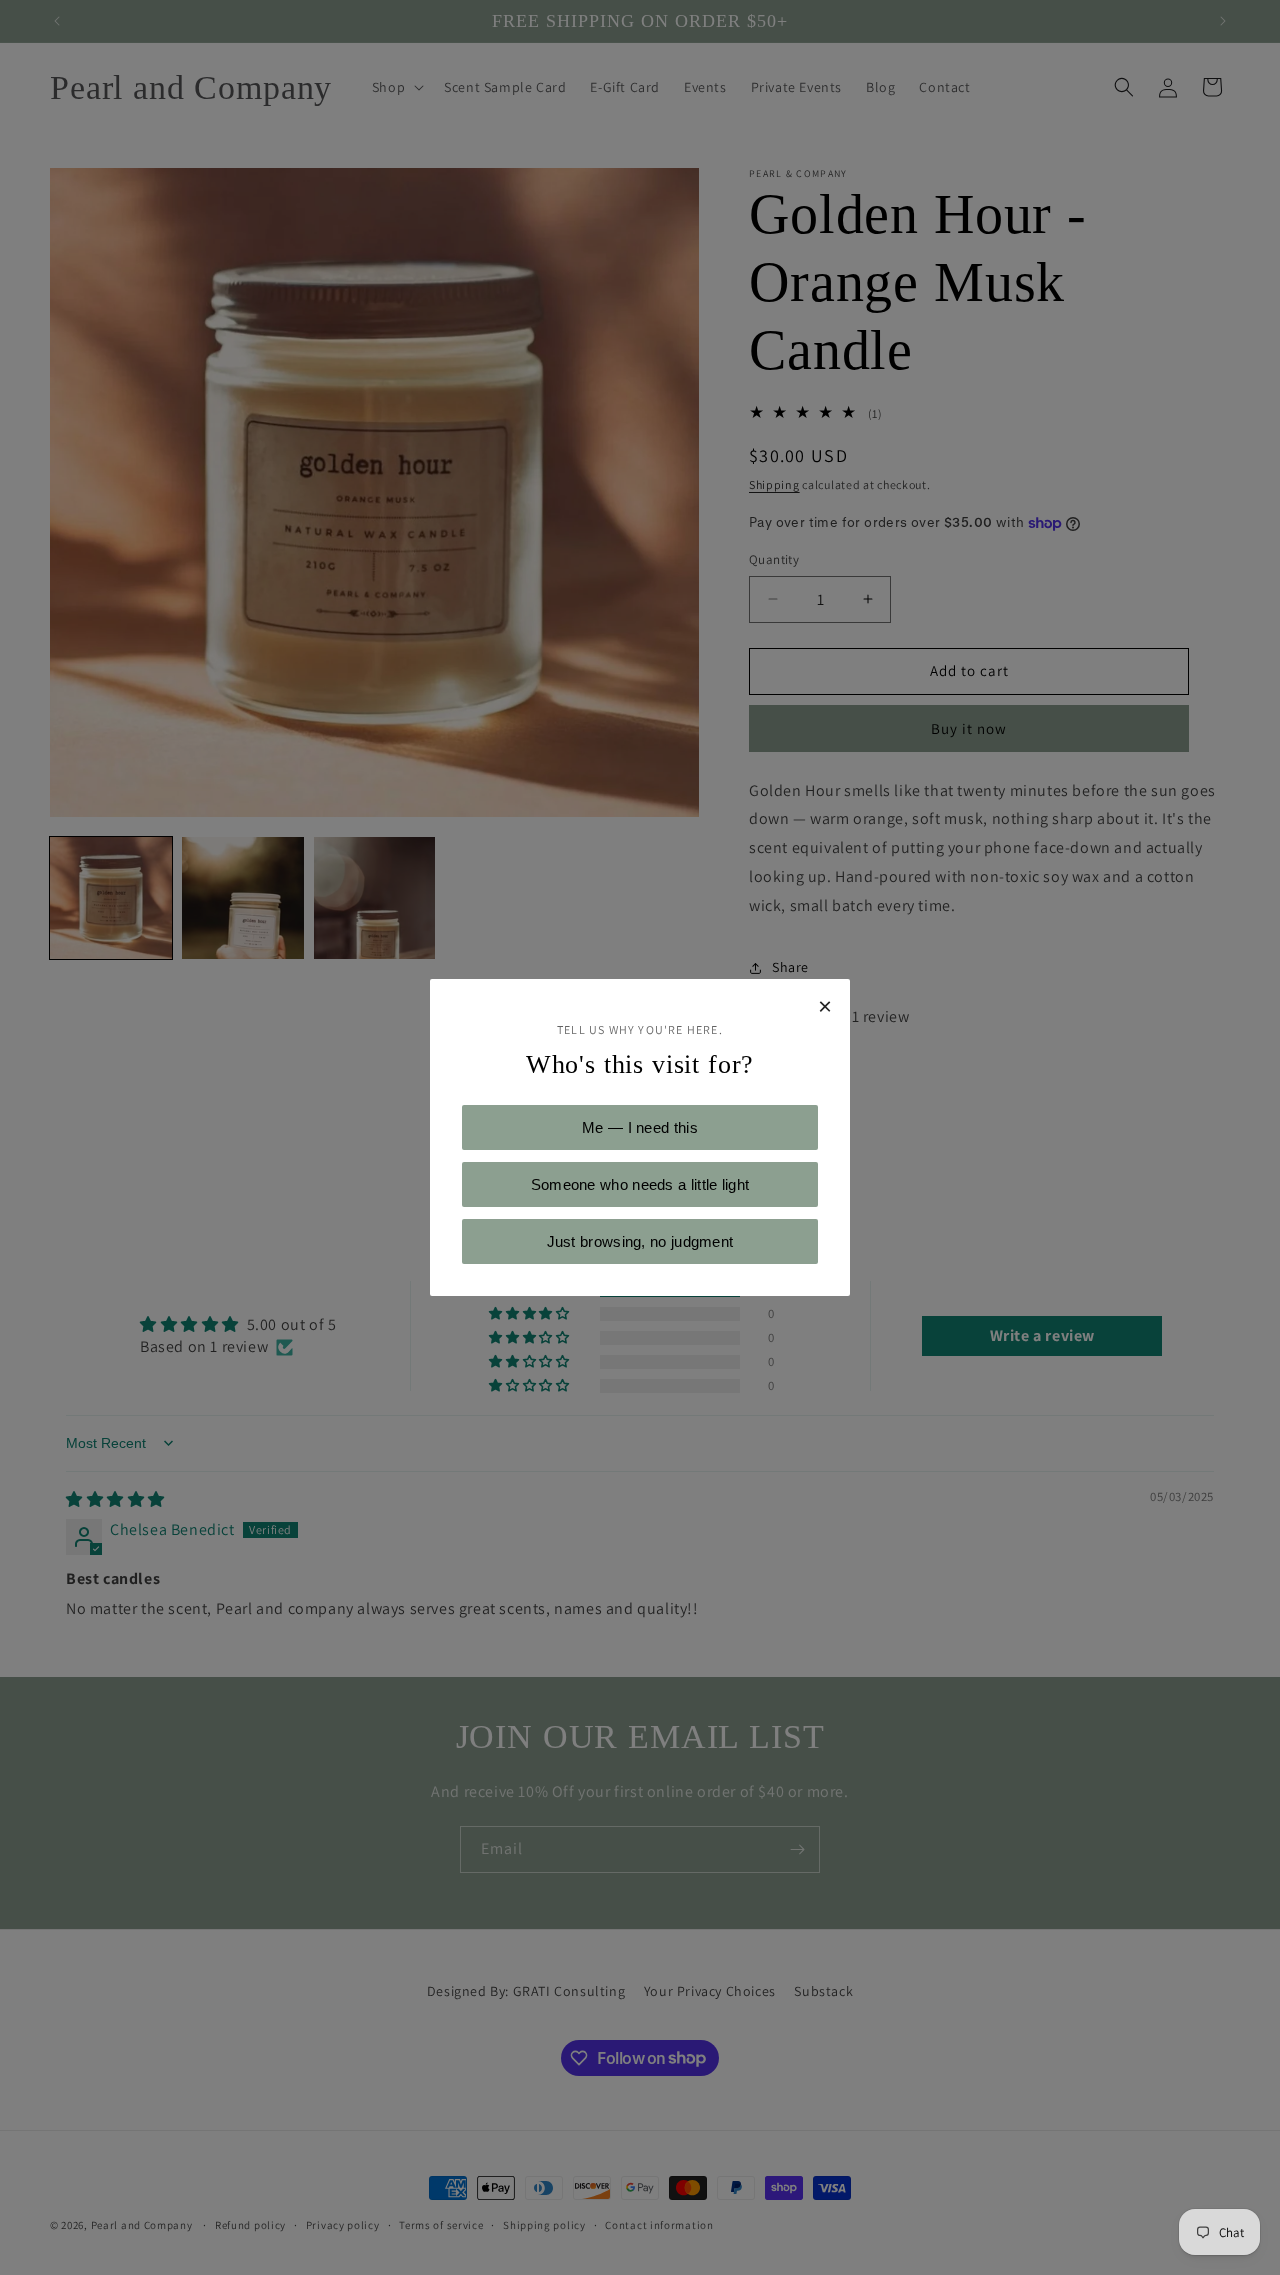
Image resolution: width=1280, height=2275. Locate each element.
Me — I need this (640, 1127)
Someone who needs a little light (640, 1184)
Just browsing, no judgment (640, 1241)
